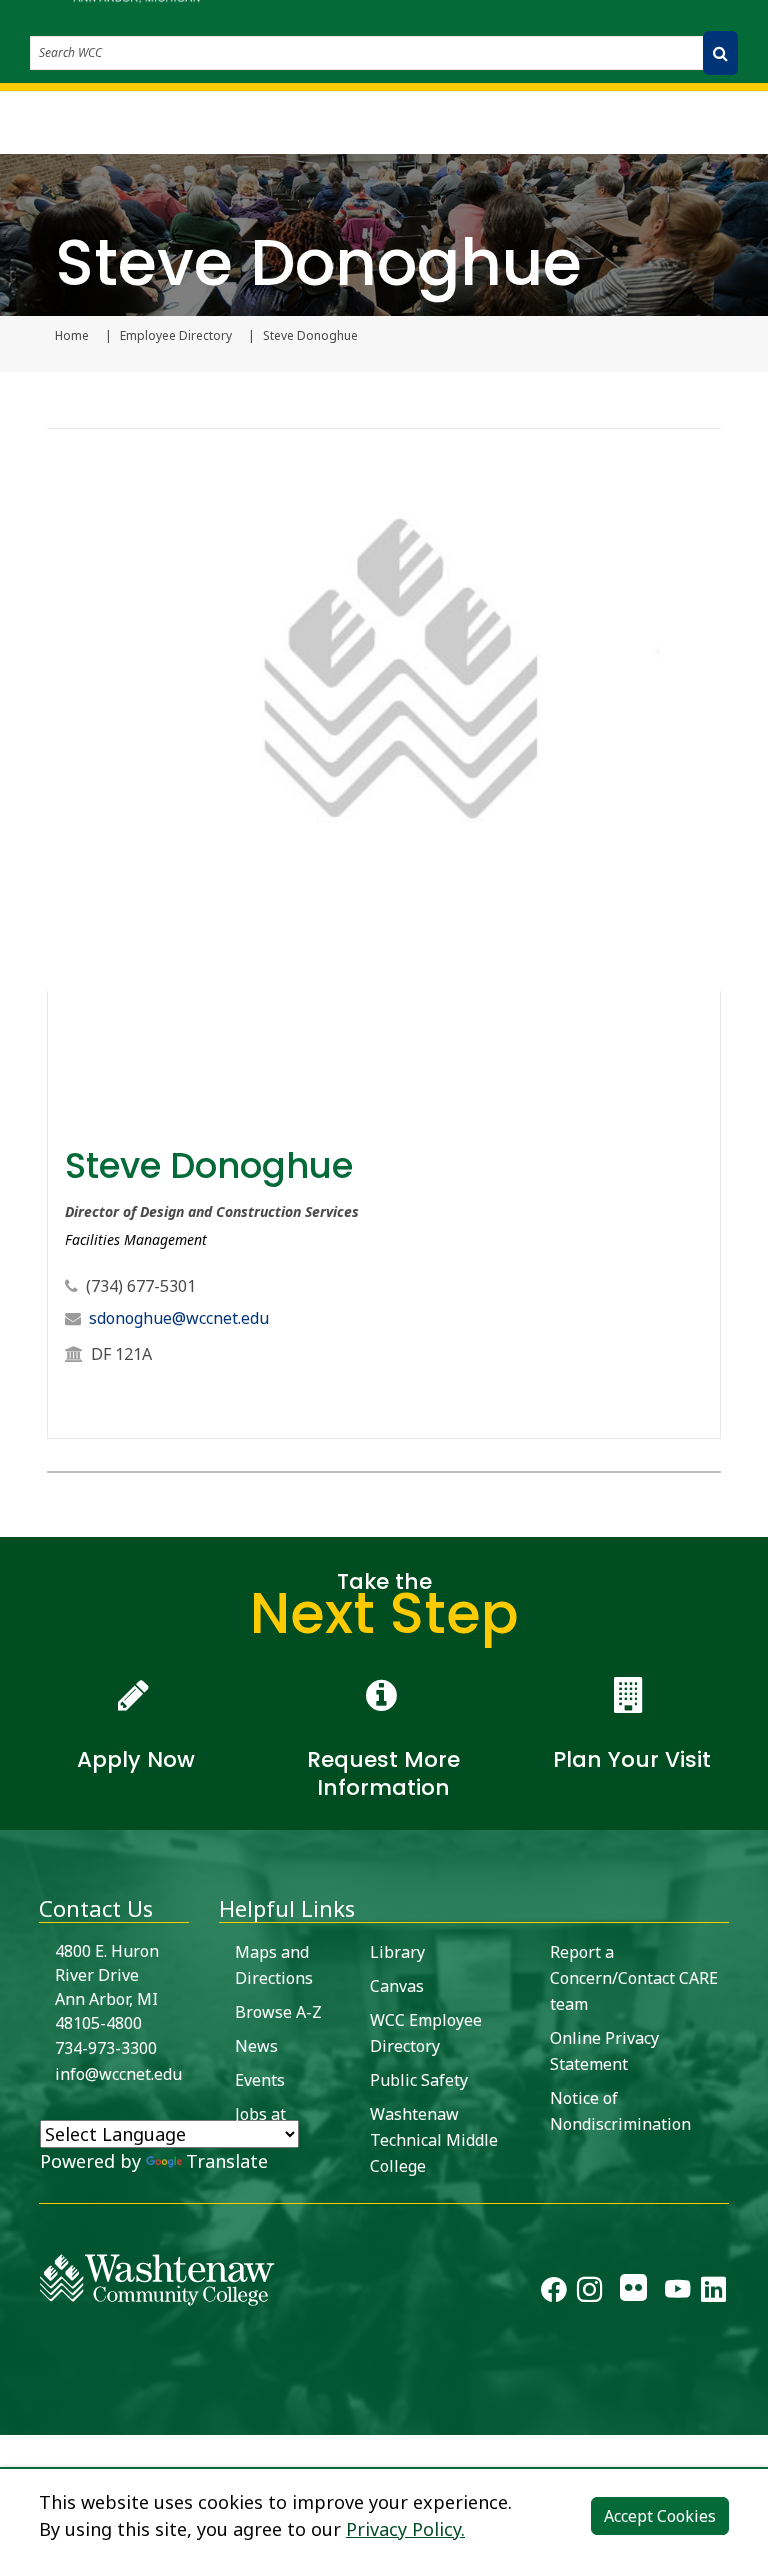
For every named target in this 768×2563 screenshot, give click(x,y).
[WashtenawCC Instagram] (589, 2293)
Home (72, 336)
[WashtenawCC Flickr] (633, 2293)
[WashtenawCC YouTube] (677, 2293)
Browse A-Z (278, 2012)
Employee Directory (176, 336)
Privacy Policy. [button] (405, 2529)
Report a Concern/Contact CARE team (634, 1978)
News (256, 2046)
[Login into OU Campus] (12, 2417)
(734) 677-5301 (141, 1286)
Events (260, 2080)
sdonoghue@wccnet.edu (179, 1318)
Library (397, 1952)
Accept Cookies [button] (660, 2516)
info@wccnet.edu (118, 2074)
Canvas (397, 1986)
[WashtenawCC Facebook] (553, 2293)
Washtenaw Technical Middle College (434, 2140)
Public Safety (419, 2080)
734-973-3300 (106, 2048)
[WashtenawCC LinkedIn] (713, 2293)
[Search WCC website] (720, 53)
